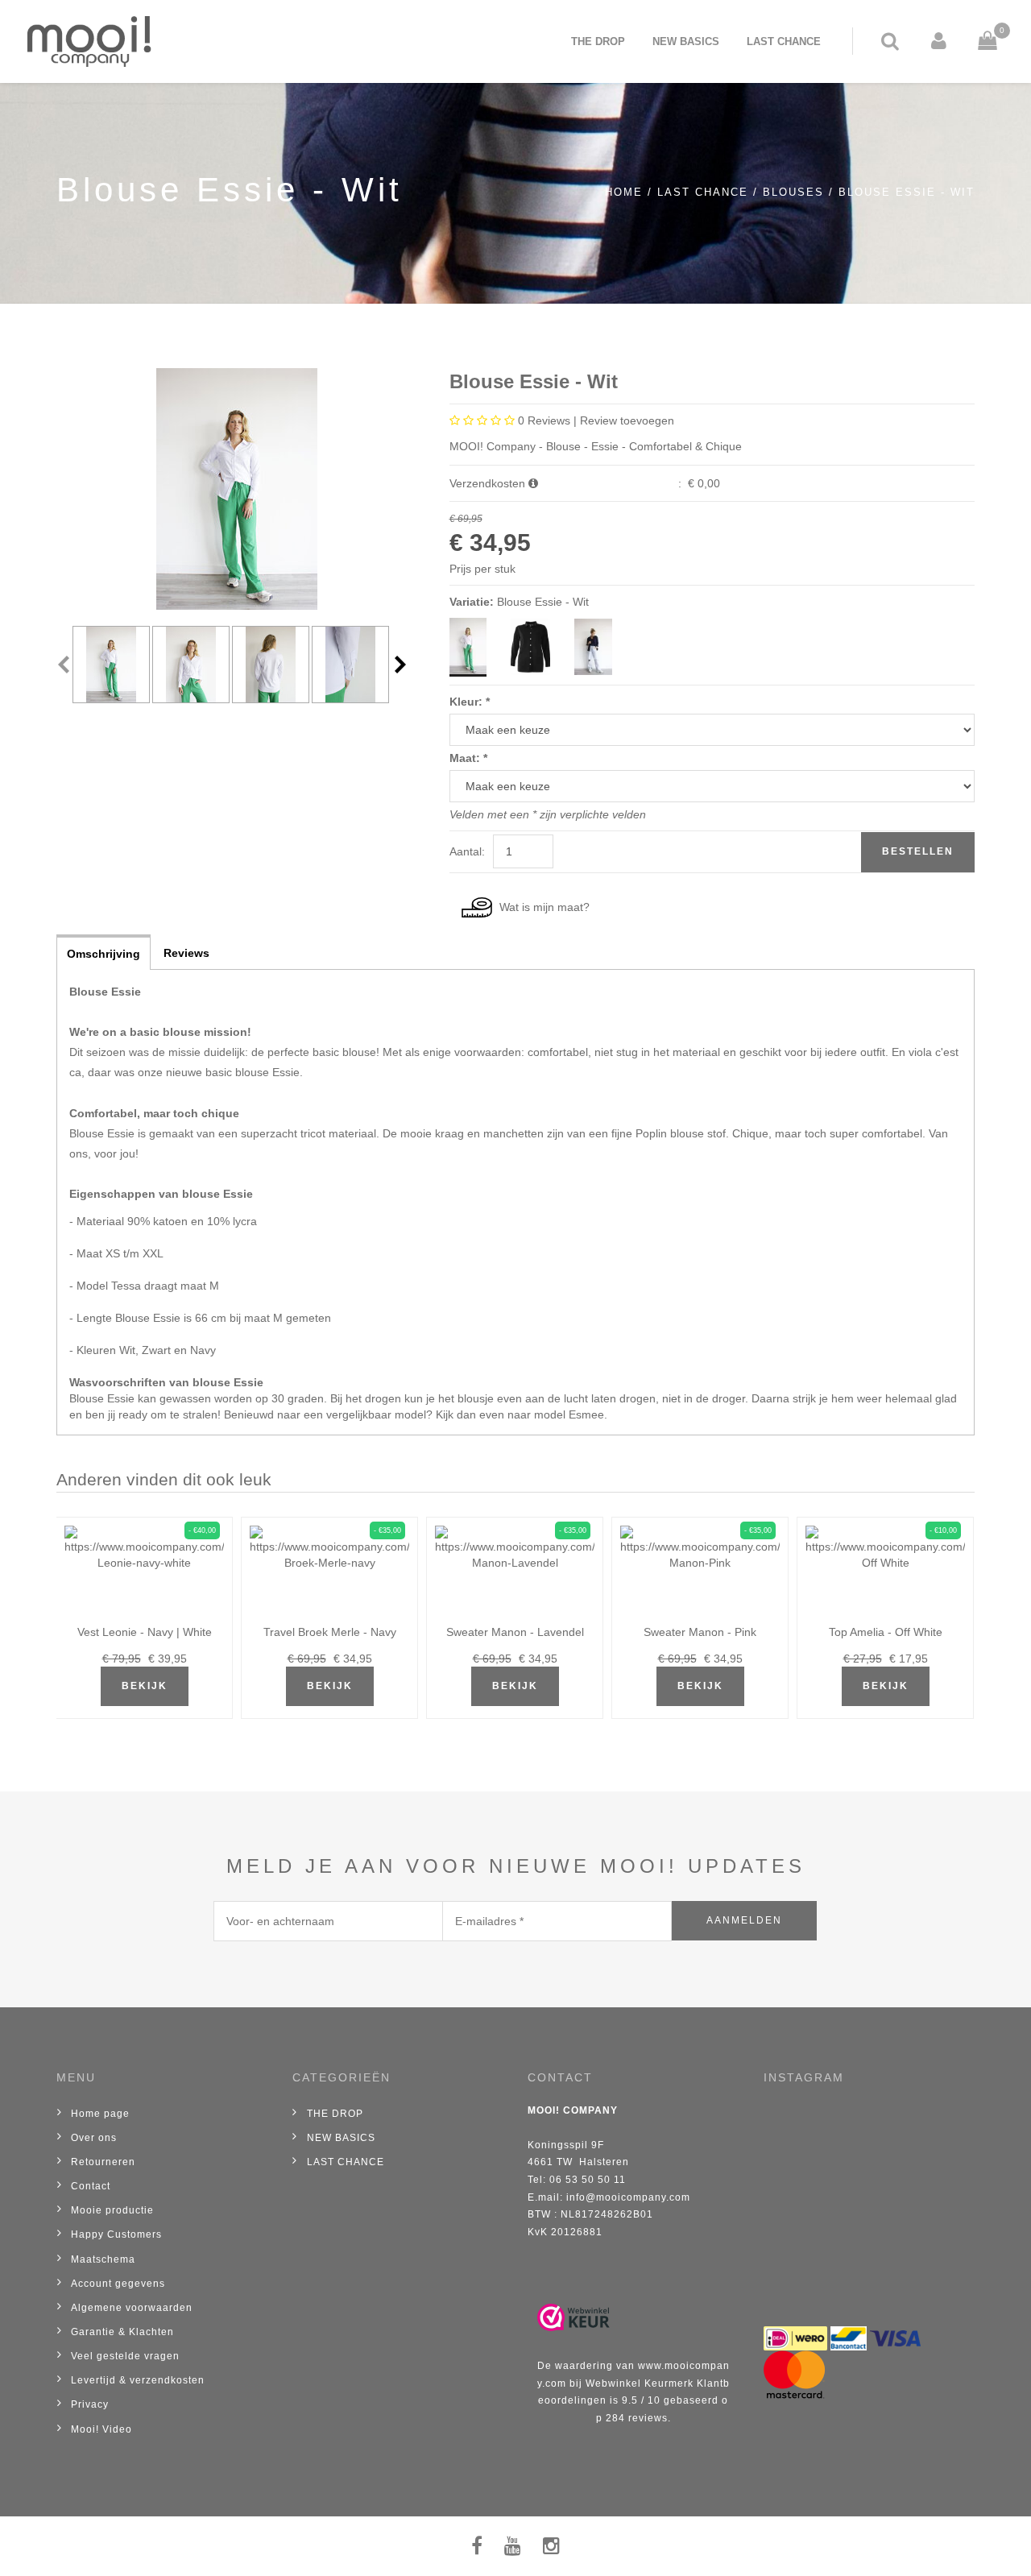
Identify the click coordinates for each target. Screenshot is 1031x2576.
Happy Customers (116, 2234)
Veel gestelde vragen (125, 2356)
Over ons (94, 2138)
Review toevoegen (627, 420)
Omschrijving (104, 954)
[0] (975, 41)
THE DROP (598, 41)
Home (624, 193)
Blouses (793, 193)
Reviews (186, 953)
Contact (91, 2186)
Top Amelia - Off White (886, 1632)
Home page (100, 2114)
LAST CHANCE (784, 41)
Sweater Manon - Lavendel (515, 1632)
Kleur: (470, 702)
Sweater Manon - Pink (700, 1632)
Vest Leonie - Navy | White (145, 1632)
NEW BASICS (686, 41)
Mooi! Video (101, 2429)
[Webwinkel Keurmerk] (573, 2317)
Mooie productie (112, 2210)
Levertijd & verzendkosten (138, 2380)
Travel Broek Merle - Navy (330, 1632)
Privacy (90, 2404)
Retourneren (103, 2162)
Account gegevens (118, 2284)
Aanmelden (744, 1920)
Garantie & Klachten (122, 2332)
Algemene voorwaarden (132, 2308)
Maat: (468, 758)
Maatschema (103, 2259)
